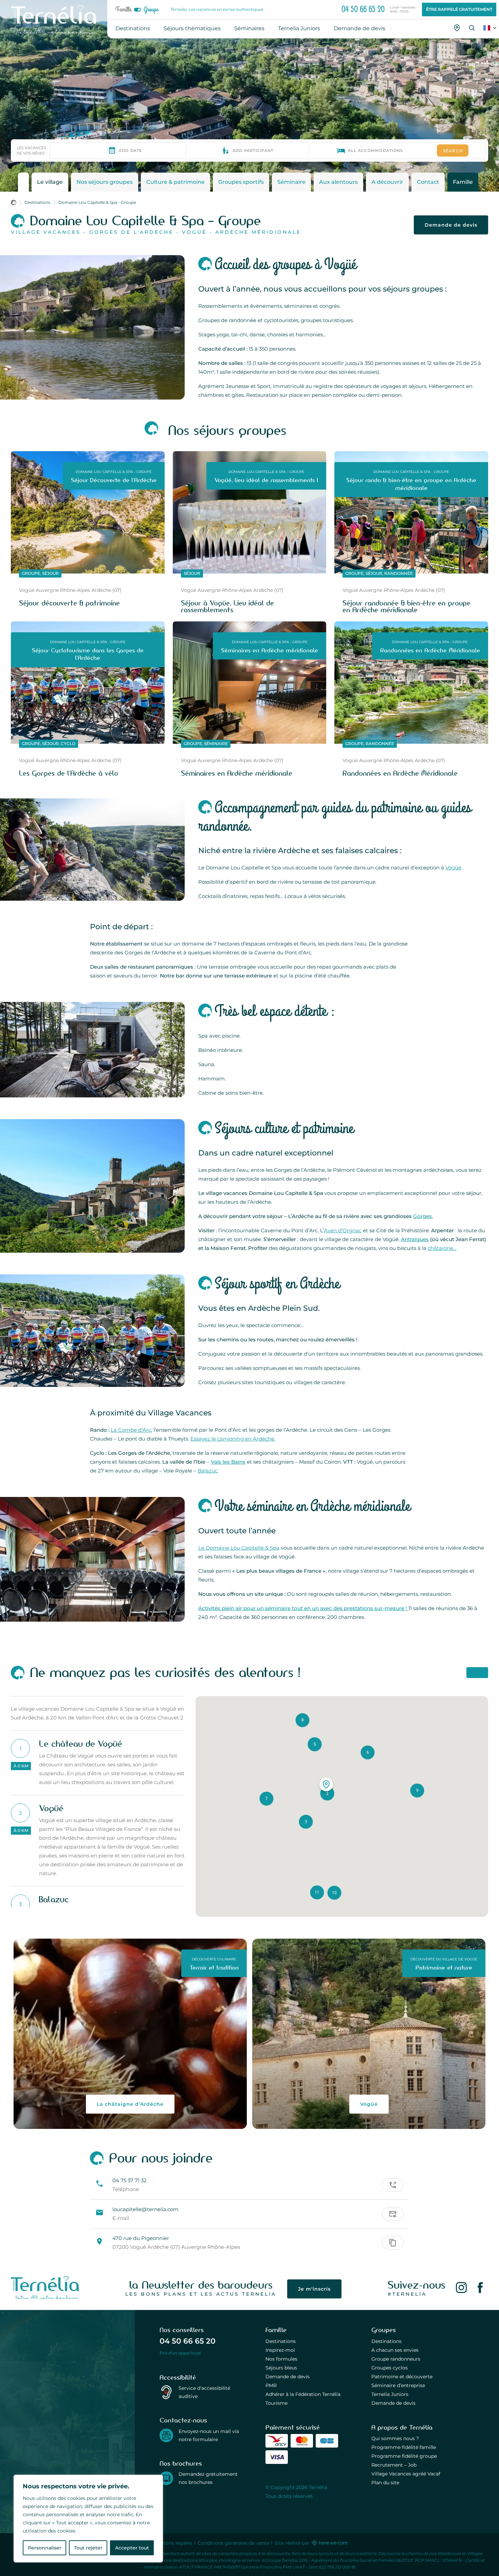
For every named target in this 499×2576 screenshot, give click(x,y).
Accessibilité (178, 2378)
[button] (306, 1822)
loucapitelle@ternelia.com (145, 2209)
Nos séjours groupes (105, 182)
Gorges (422, 1216)
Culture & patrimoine (175, 182)
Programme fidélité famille (404, 2447)
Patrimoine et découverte (402, 2377)
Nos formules (281, 2359)
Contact (428, 182)
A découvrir (387, 182)
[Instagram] (461, 2289)
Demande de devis (451, 225)
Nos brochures (181, 2464)
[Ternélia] (45, 2297)
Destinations (281, 2341)
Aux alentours (338, 182)
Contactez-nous (183, 2420)
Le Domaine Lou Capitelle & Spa (239, 1548)
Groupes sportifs (241, 182)
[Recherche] (472, 28)
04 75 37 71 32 (130, 2180)
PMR (271, 2385)
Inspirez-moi (280, 2350)
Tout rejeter (88, 2548)
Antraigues (415, 1239)
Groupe (151, 10)
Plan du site (385, 2483)
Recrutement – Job (394, 2465)
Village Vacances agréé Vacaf (406, 2474)
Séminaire (291, 182)
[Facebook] (480, 2289)
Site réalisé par (293, 2543)
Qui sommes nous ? (395, 2438)
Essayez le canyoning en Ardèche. (233, 1439)
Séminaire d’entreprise (398, 2385)
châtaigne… (442, 1248)
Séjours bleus (281, 2368)
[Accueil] (16, 204)
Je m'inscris (314, 2289)
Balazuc (208, 1471)
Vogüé (453, 868)
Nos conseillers (182, 2330)
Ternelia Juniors (390, 2394)
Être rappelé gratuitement (459, 9)
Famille (123, 10)
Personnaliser (45, 2548)
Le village (50, 182)
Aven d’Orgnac (343, 1230)
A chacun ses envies (395, 2350)
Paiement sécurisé (293, 2428)
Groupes (384, 2330)
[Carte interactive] (457, 28)
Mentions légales (172, 2543)
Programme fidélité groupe (404, 2456)
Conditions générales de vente (233, 2543)
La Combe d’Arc (131, 1430)
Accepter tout (132, 2548)
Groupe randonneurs (396, 2359)
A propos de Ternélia (402, 2428)
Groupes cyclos (390, 2368)
